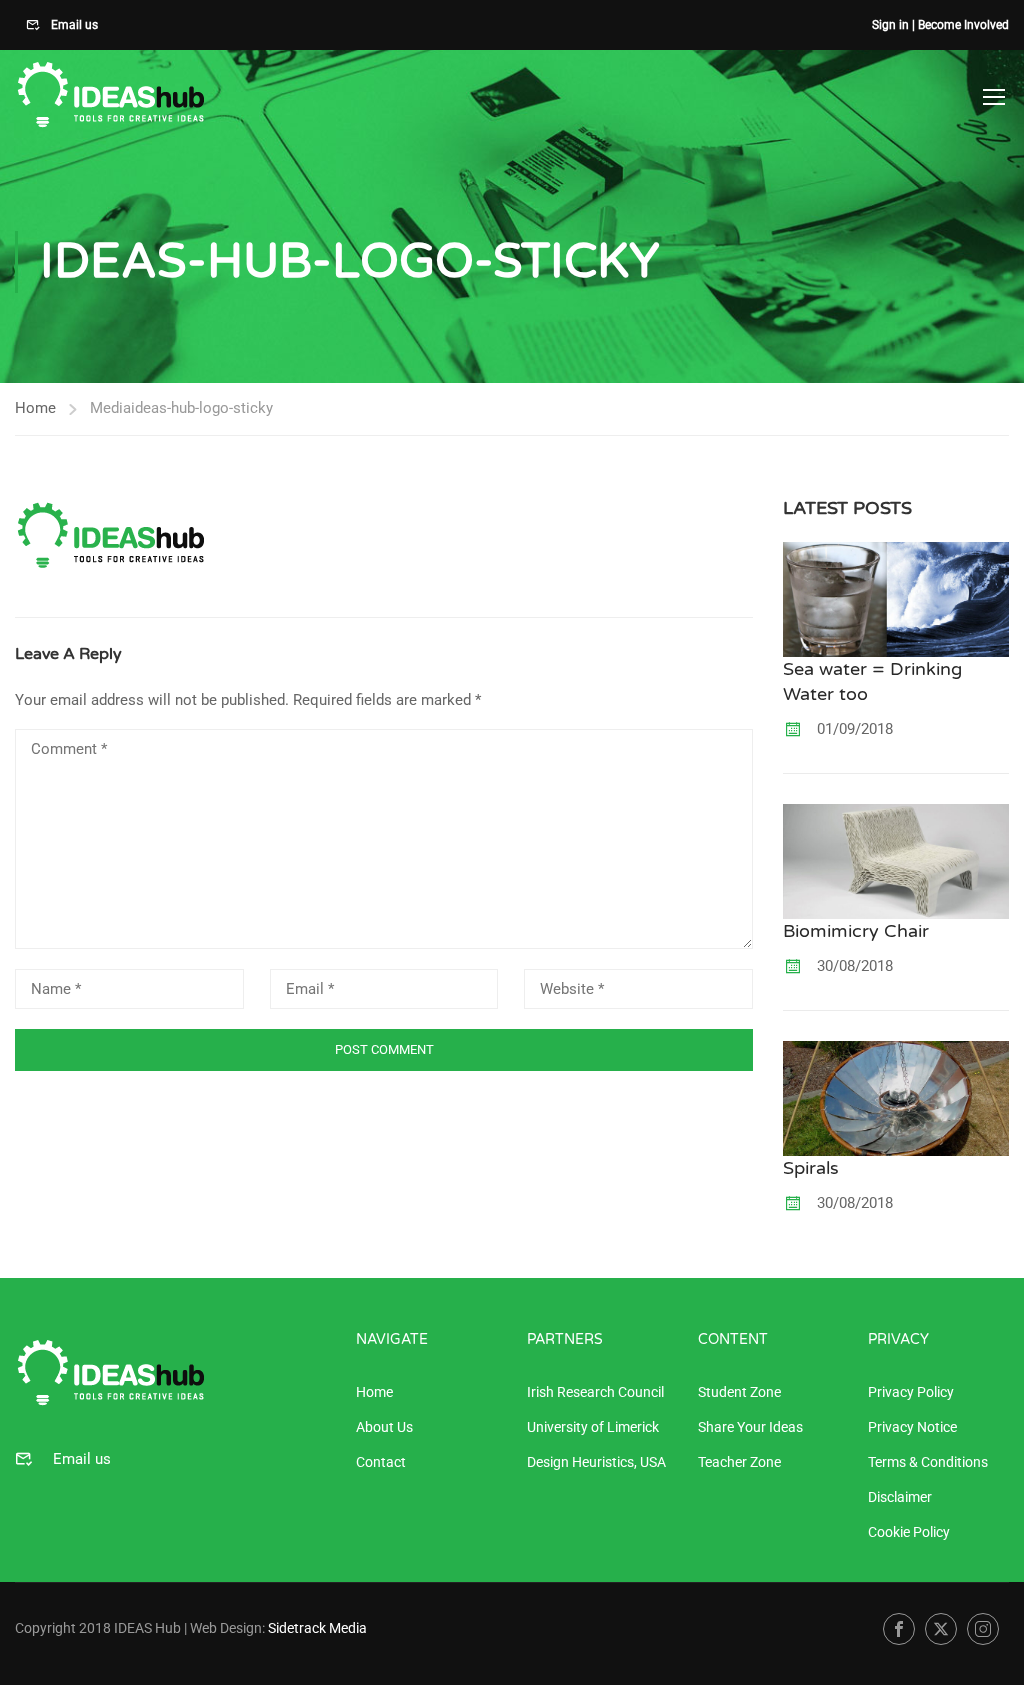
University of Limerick (593, 1427)
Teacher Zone (739, 1462)
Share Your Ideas (750, 1427)
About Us (384, 1427)
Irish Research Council (595, 1392)
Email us (73, 25)
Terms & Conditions (928, 1462)
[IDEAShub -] (110, 95)
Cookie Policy (909, 1532)
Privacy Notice (912, 1427)
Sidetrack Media (317, 1628)
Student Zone (739, 1392)
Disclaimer (900, 1497)
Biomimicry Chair (856, 931)
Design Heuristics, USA (596, 1462)
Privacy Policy (911, 1392)
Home (35, 408)
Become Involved (963, 25)
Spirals (811, 1168)
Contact (381, 1462)
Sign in (890, 25)
